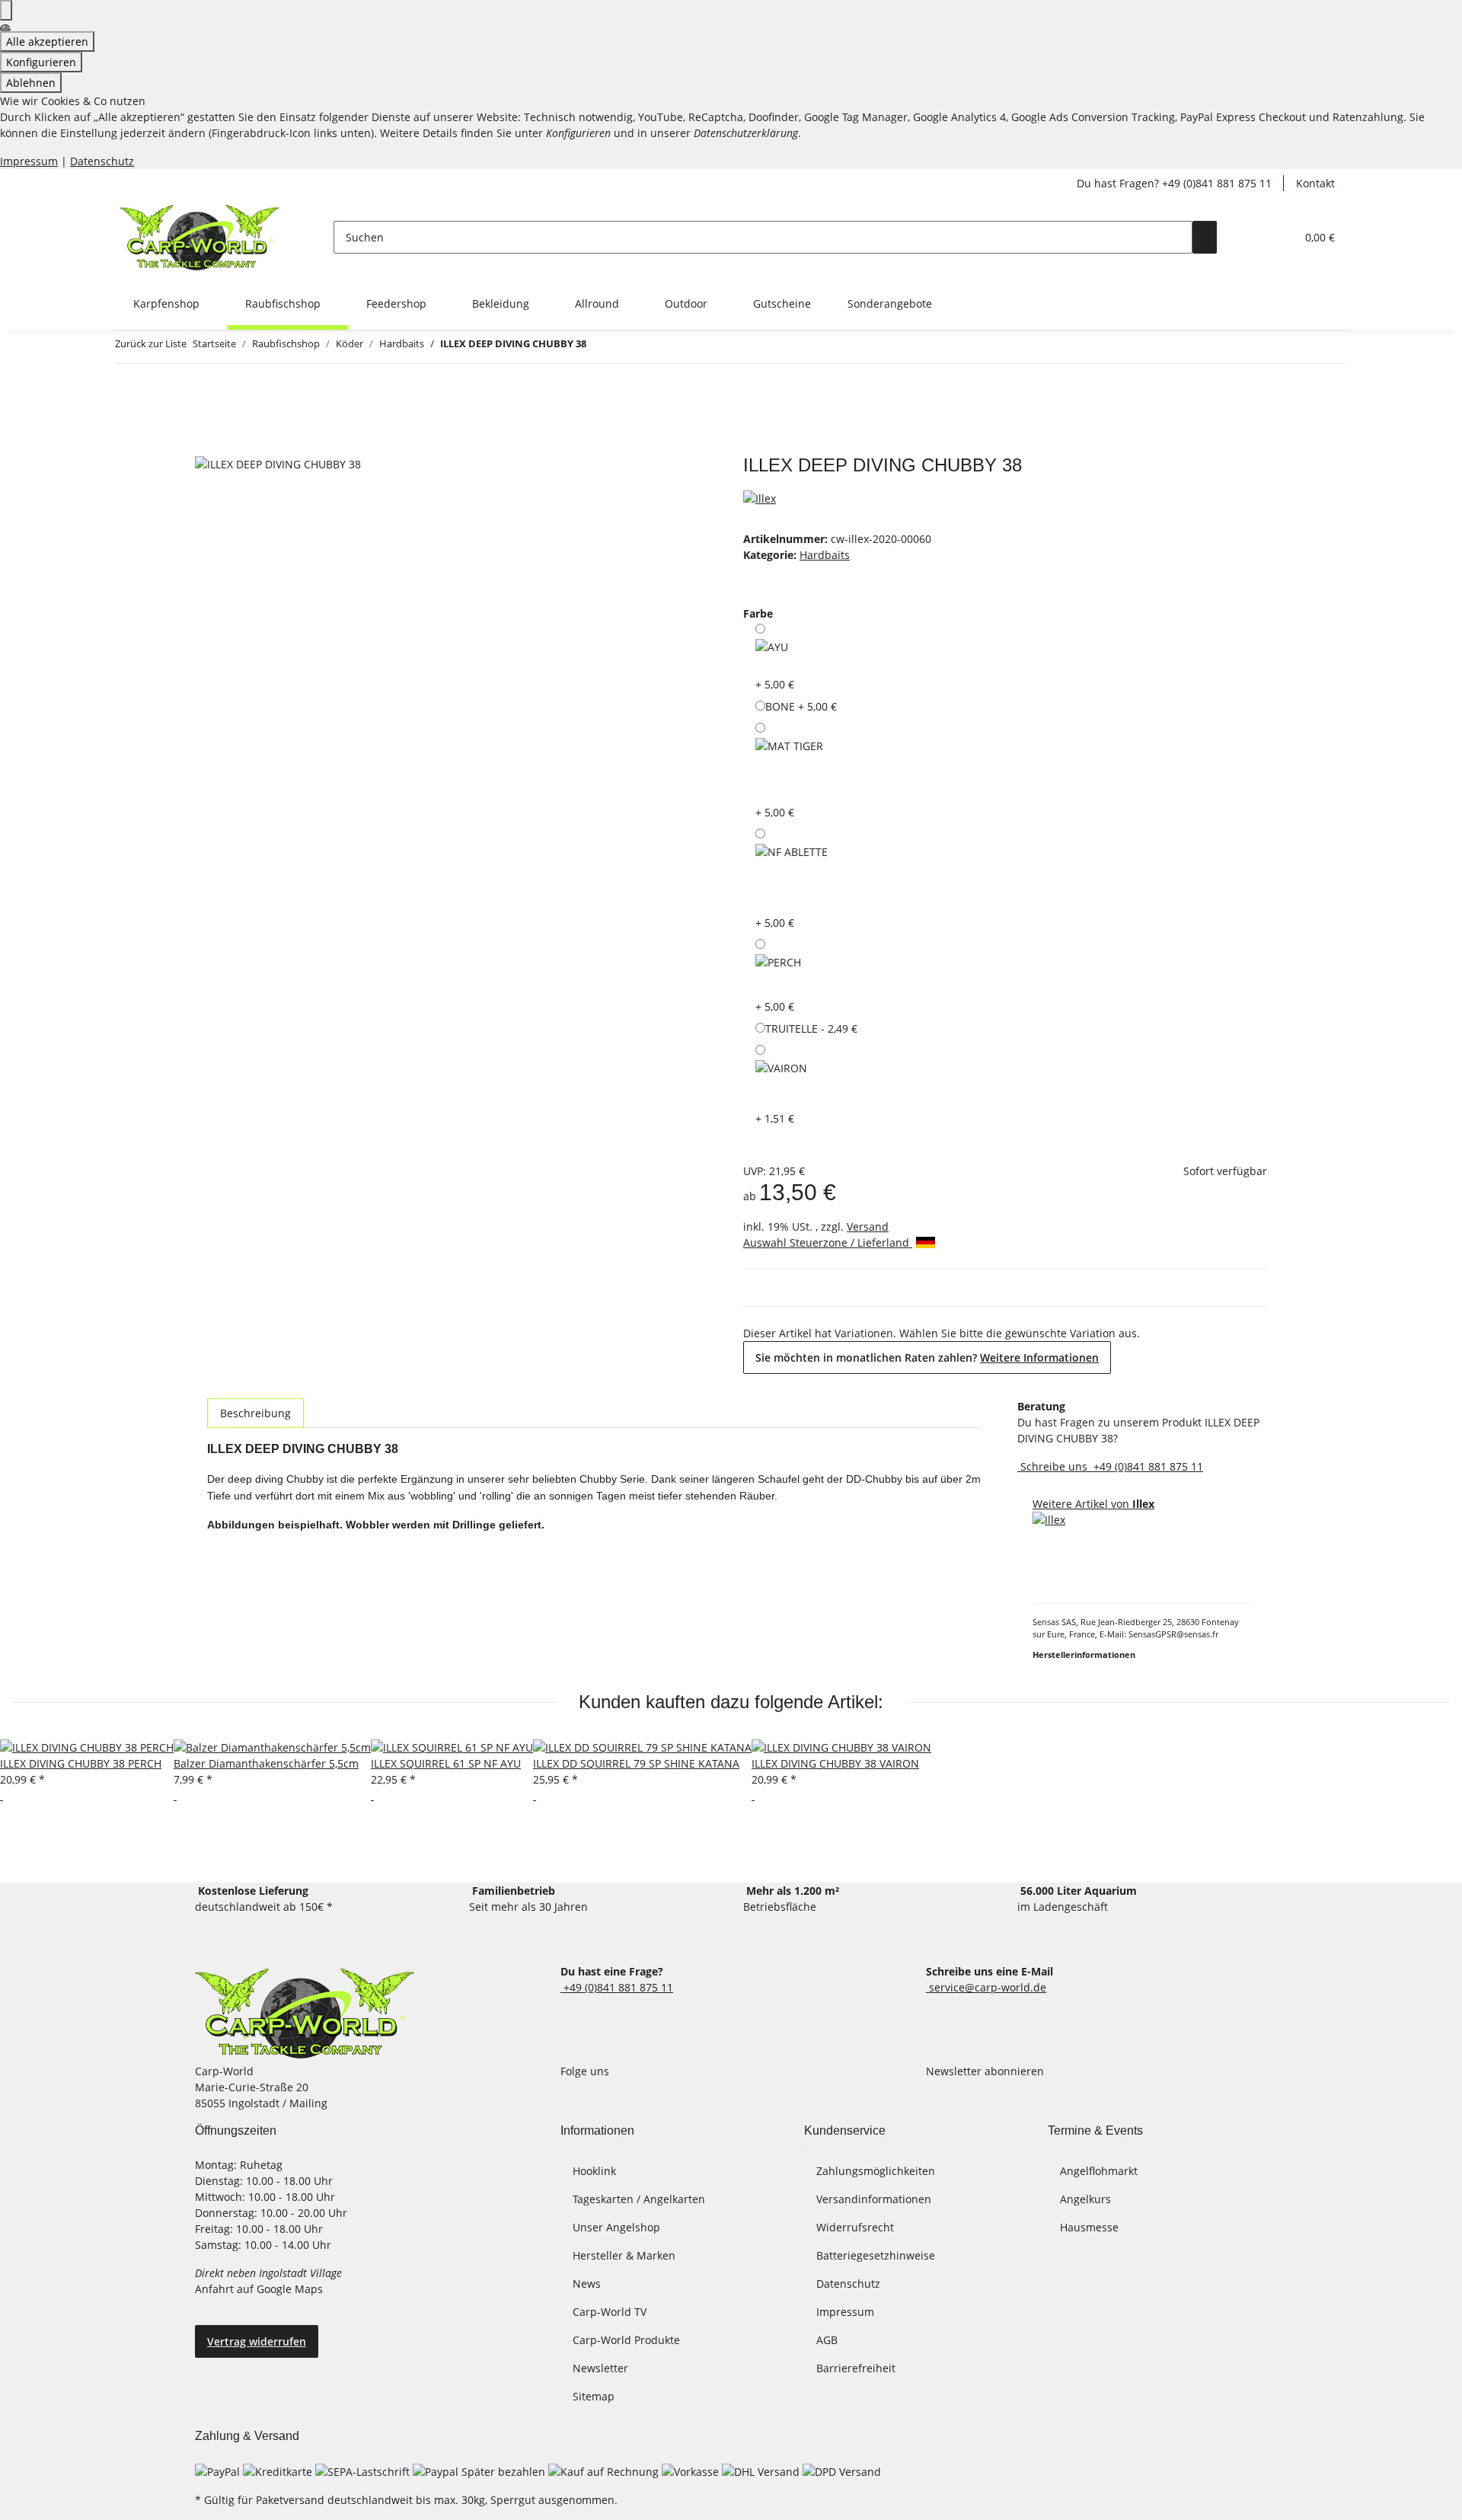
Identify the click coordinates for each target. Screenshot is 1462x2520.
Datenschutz (102, 161)
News (587, 2284)
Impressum (29, 161)
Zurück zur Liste (151, 343)
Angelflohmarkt (1099, 2171)
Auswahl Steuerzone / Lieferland (828, 1242)
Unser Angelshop (616, 2227)
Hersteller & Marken (624, 2255)
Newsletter (600, 2368)
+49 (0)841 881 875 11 (1147, 1466)
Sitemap (594, 2396)
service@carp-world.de (986, 1987)
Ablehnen (31, 83)
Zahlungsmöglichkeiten (876, 2171)
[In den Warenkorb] (207, 446)
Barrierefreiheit (856, 2368)
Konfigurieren (41, 62)
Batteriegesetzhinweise (876, 2255)
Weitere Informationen (1039, 1357)
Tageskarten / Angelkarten (639, 2199)
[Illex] (760, 497)
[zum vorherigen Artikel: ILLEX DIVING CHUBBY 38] (599, 347)
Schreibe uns (1054, 1466)
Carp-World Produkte (626, 2340)
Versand (868, 1226)
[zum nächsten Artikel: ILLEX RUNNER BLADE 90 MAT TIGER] (626, 347)
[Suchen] (1205, 237)
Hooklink (594, 2171)
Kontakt (1315, 183)
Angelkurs (1085, 2199)
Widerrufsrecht (855, 2227)
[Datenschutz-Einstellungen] (6, 10)
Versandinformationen (874, 2199)
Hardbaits (825, 555)
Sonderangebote (890, 303)
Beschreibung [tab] (255, 1413)
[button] (1253, 237)
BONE (801, 706)
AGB (827, 2340)
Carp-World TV (610, 2312)
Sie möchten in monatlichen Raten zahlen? (927, 1357)
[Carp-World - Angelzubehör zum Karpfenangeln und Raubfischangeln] (305, 2013)
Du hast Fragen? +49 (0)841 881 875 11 (1174, 183)
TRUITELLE (811, 1028)
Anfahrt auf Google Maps (260, 2289)
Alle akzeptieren (47, 42)
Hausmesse (1089, 2227)
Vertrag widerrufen (257, 2341)
